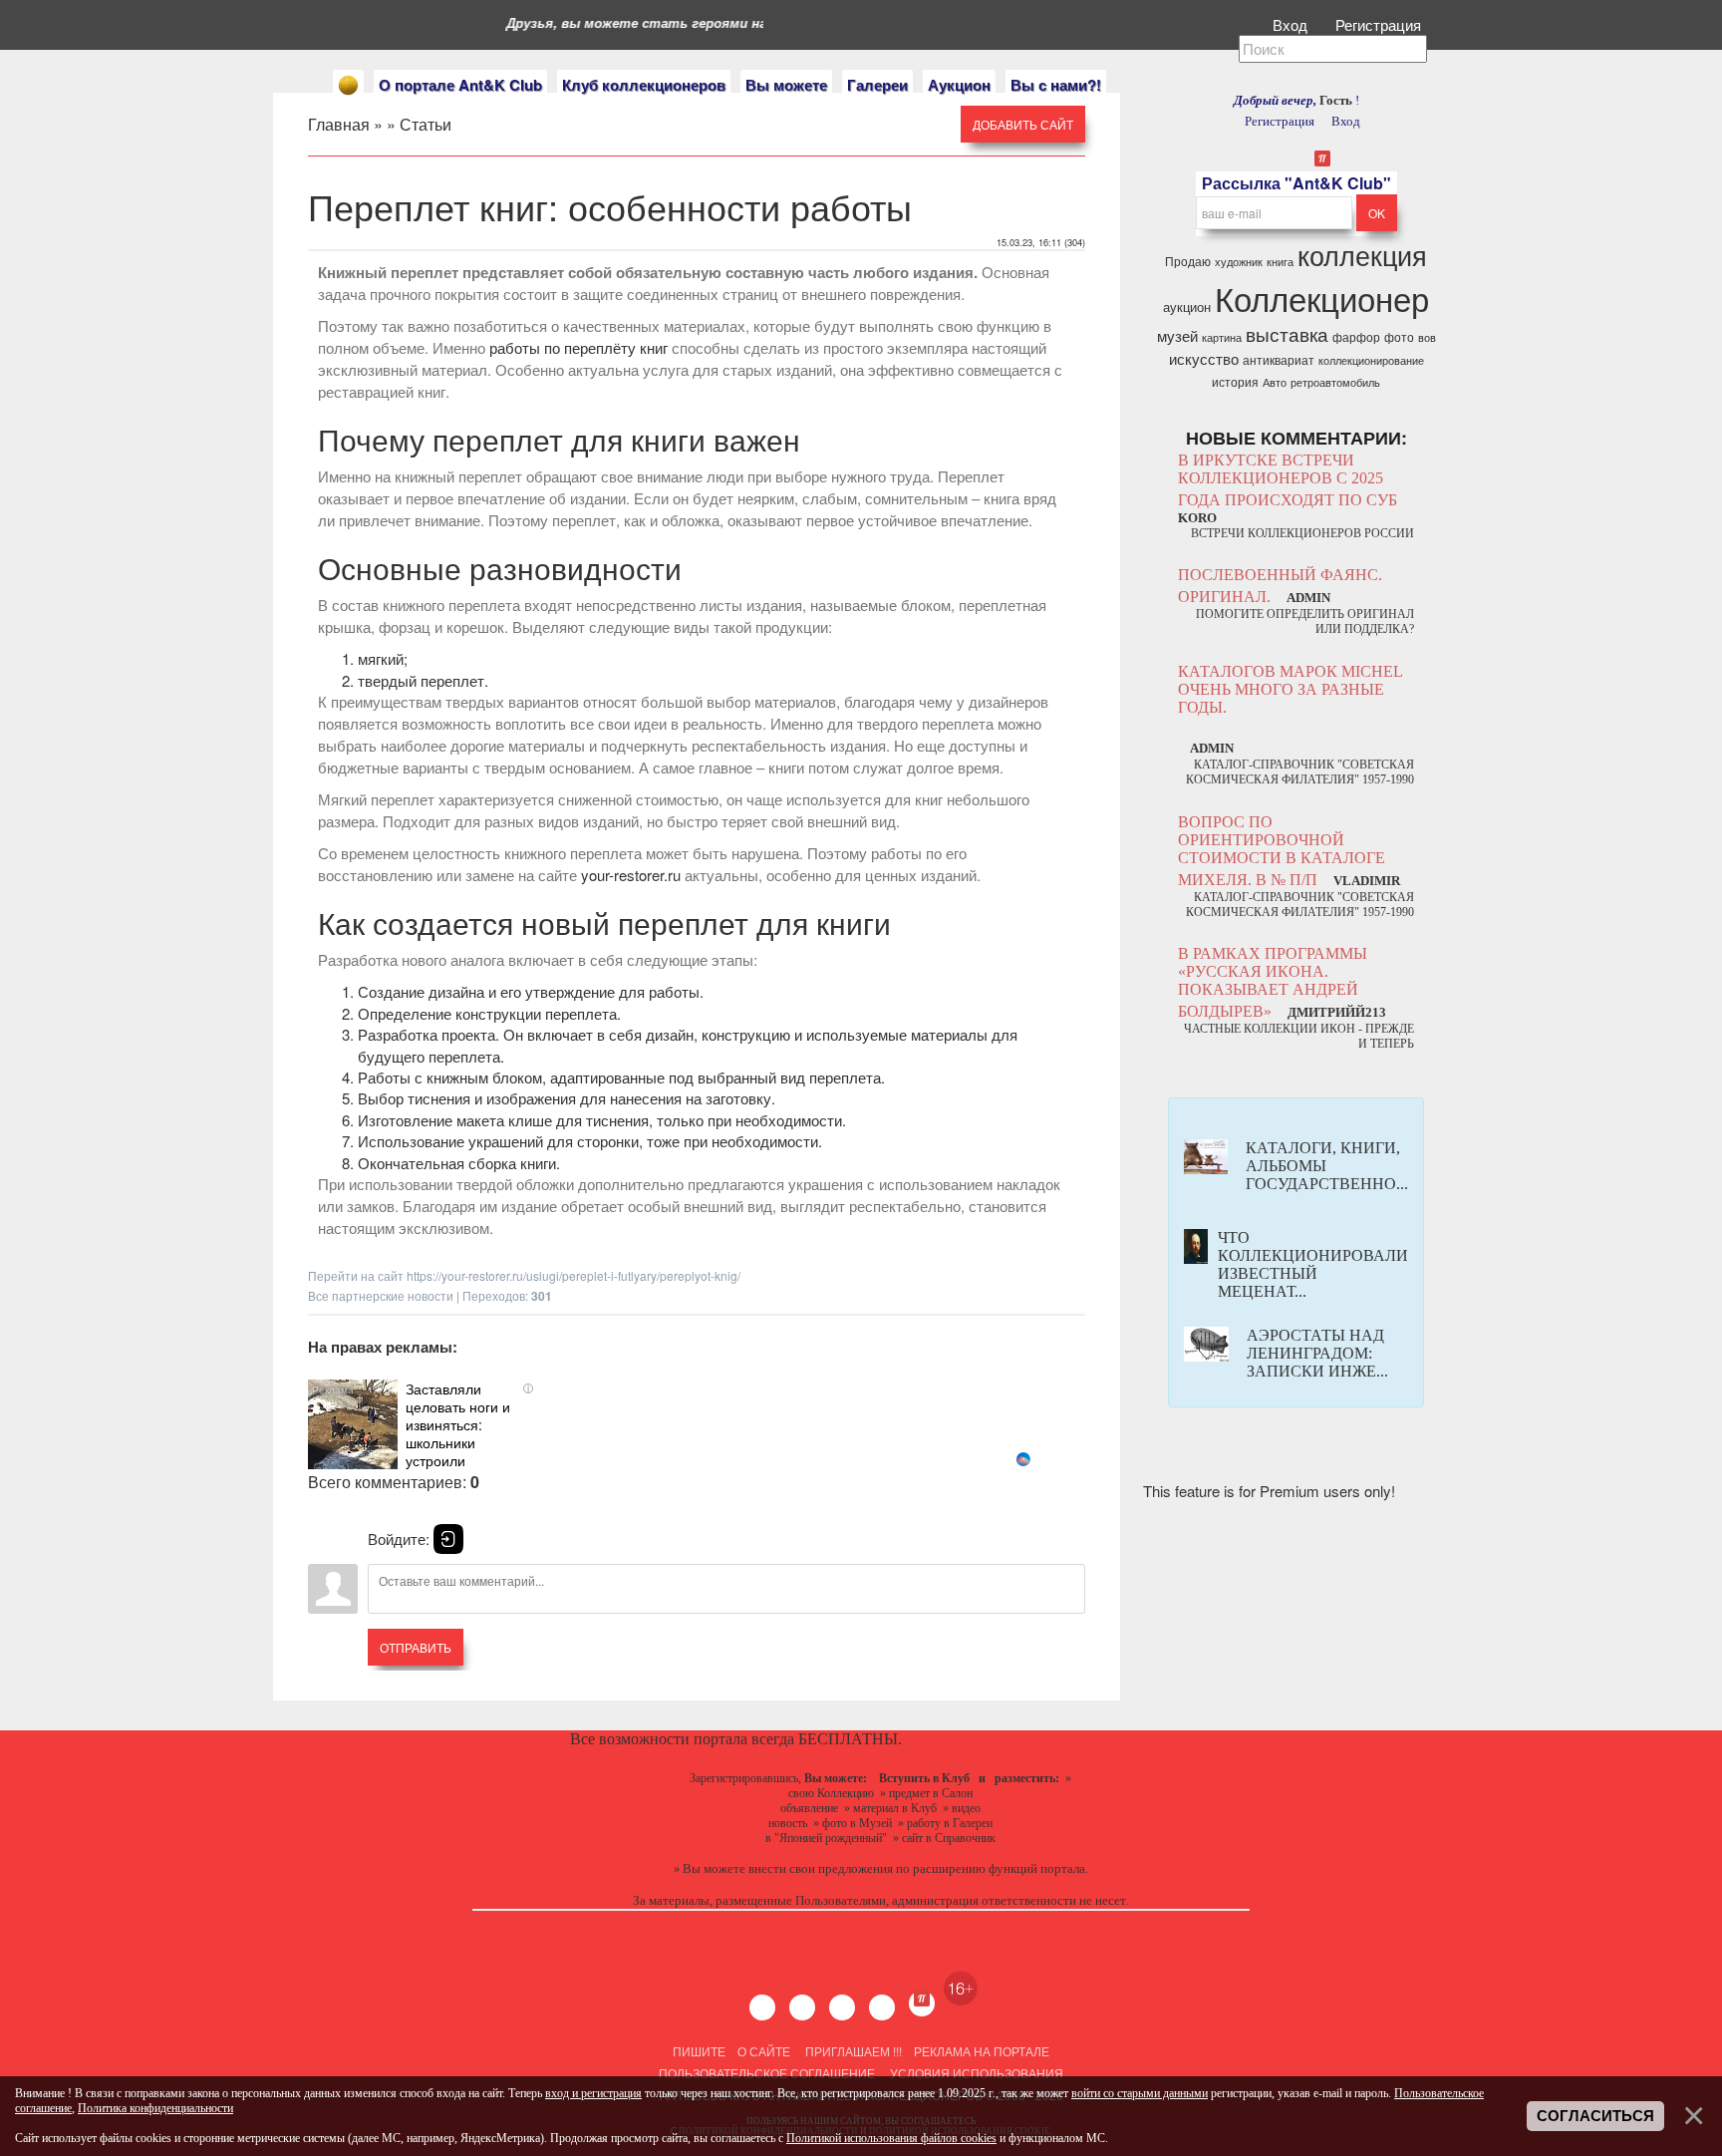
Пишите (699, 2051)
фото (1399, 336)
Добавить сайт (1023, 124)
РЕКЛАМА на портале (982, 2051)
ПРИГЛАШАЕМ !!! (854, 2051)
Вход (1292, 24)
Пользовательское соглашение (767, 2073)
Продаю (1188, 261)
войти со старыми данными (1140, 2093)
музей (1177, 335)
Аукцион (959, 85)
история (1235, 381)
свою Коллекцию (831, 1793)
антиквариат (1279, 359)
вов (1427, 337)
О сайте (764, 2051)
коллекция (1362, 255)
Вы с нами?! (1056, 85)
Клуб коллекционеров (644, 85)
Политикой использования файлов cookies (891, 2138)
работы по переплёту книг (578, 347)
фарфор (1356, 336)
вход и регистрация (593, 2093)
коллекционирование (1371, 360)
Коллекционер (1322, 298)
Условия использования (975, 2073)
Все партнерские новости (381, 1295)
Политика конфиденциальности (155, 2108)
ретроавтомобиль (1335, 382)
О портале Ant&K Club (460, 85)
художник (1239, 262)
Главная (339, 124)
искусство (1204, 358)
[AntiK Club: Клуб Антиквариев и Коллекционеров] (348, 85)
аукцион (1187, 307)
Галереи (877, 85)
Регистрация (1380, 24)
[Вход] (448, 1539)
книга (1280, 262)
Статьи (426, 124)
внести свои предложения (821, 1868)
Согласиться (1595, 2116)
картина (1222, 337)
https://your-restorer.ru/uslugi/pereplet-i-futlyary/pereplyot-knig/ (574, 1275)
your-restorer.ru (631, 875)
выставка (1287, 334)
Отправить (416, 1647)
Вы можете (786, 85)
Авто (1275, 382)
